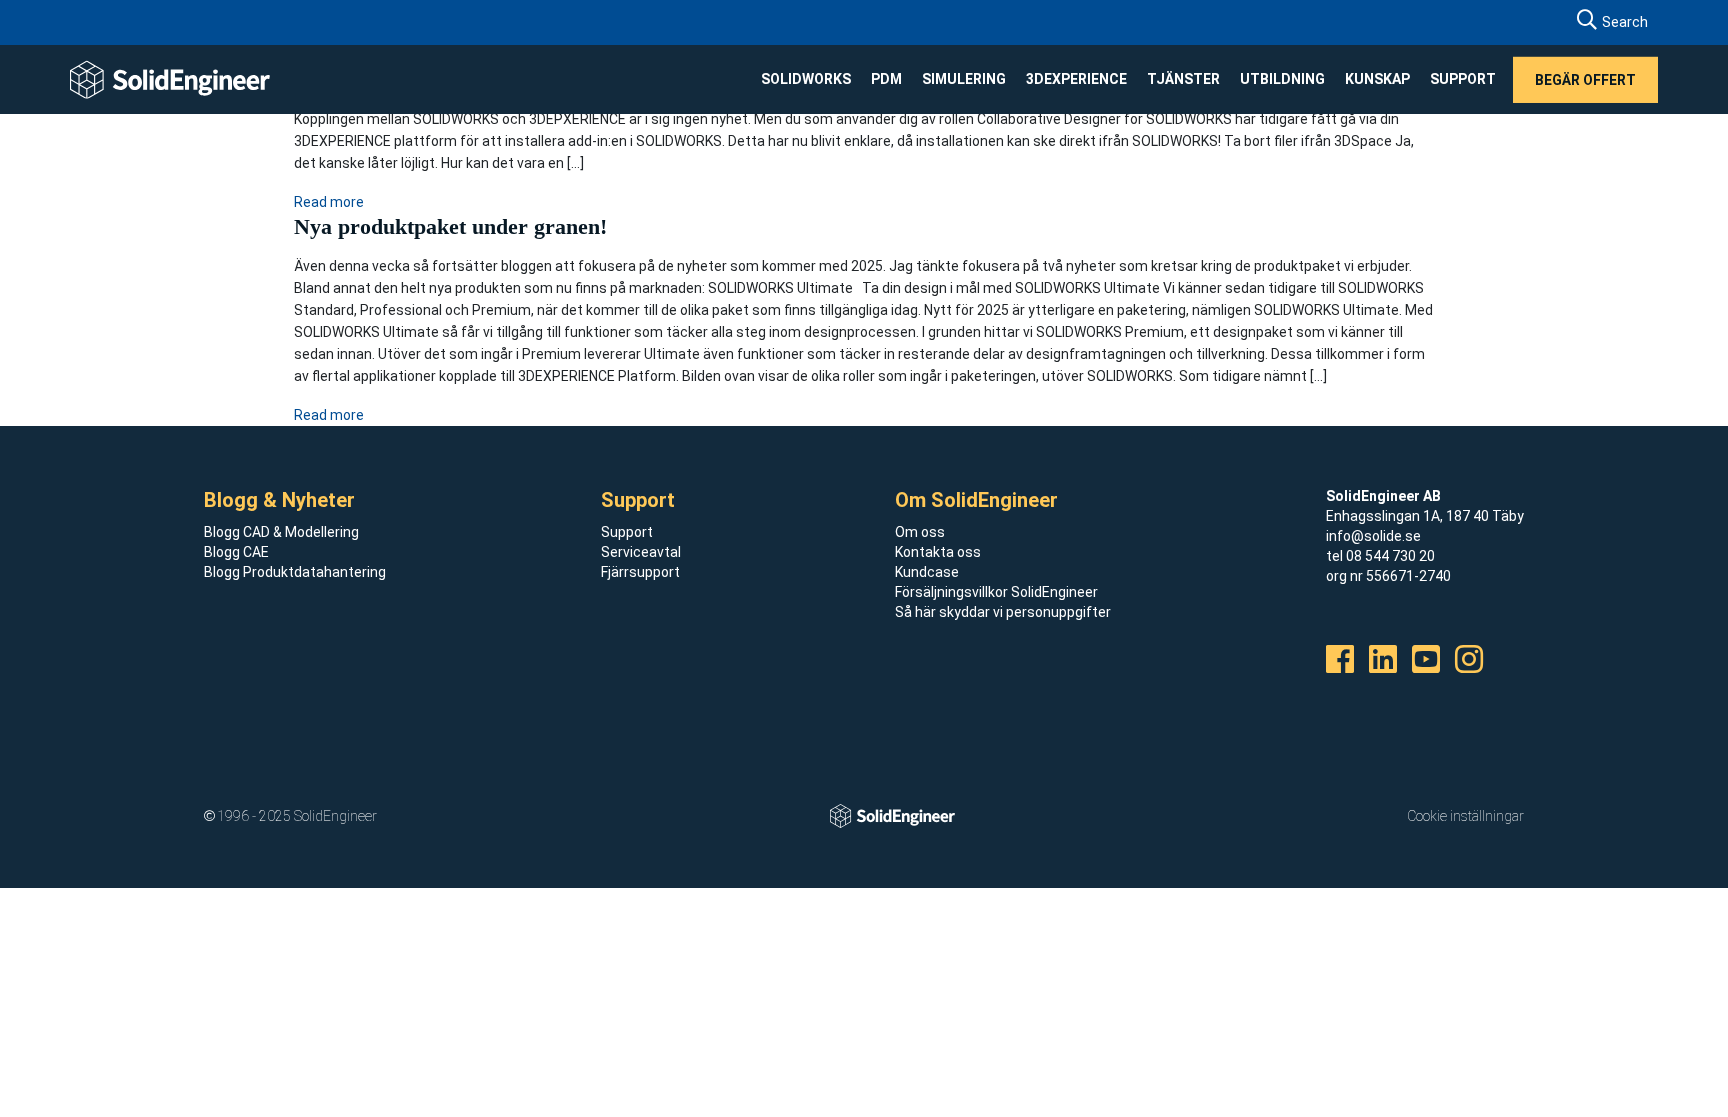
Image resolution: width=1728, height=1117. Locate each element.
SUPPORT (1463, 79)
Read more (329, 202)
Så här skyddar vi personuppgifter (1003, 612)
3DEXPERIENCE (1076, 79)
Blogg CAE (236, 552)
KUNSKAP (1377, 79)
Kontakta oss (938, 552)
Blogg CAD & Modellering (281, 532)
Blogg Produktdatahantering (295, 572)
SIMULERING (964, 79)
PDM (886, 79)
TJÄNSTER (1183, 79)
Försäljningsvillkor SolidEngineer (996, 592)
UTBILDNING (1282, 79)
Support (627, 532)
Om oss (920, 532)
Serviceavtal (641, 552)
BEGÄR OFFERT (1585, 79)
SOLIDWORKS (806, 79)
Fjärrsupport (640, 572)
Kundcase (927, 572)
